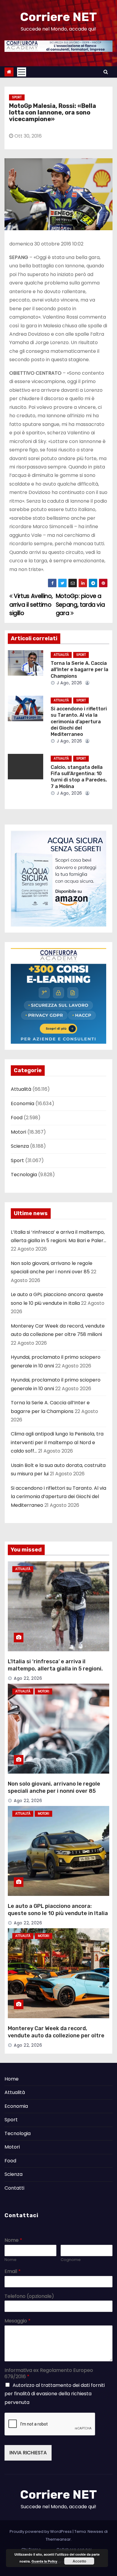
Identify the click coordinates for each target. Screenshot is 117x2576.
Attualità (61, 655)
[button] (106, 72)
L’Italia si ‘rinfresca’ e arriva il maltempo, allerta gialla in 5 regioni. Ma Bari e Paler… (55, 1669)
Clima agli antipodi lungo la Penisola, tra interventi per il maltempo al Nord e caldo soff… (57, 1442)
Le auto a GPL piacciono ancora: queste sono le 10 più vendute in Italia (58, 1910)
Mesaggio (18, 2321)
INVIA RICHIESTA (28, 2453)
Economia (22, 1104)
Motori (18, 1132)
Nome (13, 2240)
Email (13, 2272)
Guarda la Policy (44, 2561)
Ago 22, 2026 (28, 1678)
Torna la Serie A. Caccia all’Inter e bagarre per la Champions (79, 670)
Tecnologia (24, 1175)
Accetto (79, 2561)
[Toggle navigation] (22, 72)
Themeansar (58, 2539)
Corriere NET (58, 17)
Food (17, 1118)
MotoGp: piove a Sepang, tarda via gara (80, 605)
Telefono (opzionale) (29, 2296)
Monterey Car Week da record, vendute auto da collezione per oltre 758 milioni (56, 2036)
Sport (17, 97)
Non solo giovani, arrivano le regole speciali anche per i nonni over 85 (54, 1787)
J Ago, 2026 (69, 683)
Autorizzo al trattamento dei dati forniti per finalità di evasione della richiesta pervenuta (55, 2394)
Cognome (71, 2260)
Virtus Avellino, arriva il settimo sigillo (31, 605)
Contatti (14, 2188)
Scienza (20, 1146)
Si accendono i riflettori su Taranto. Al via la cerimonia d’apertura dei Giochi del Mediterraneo (79, 721)
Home (12, 2079)
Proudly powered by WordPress (41, 2531)
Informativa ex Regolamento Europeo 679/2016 (49, 2374)
